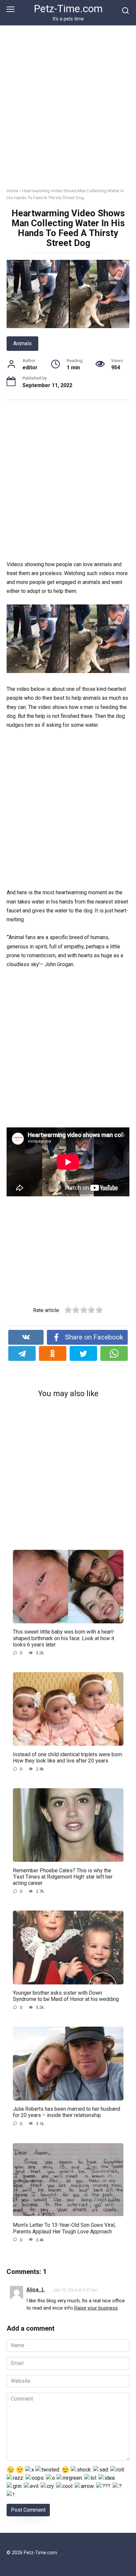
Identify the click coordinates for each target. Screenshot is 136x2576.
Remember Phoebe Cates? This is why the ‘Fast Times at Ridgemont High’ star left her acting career (63, 1876)
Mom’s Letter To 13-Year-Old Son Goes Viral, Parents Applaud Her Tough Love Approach (64, 2228)
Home (12, 191)
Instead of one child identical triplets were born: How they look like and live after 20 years (68, 1757)
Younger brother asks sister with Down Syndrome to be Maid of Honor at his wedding (66, 1996)
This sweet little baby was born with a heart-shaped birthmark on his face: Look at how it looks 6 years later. (64, 1638)
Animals (22, 343)
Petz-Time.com (68, 9)
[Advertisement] (68, 111)
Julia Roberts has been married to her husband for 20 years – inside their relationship (67, 2112)
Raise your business (96, 2308)
